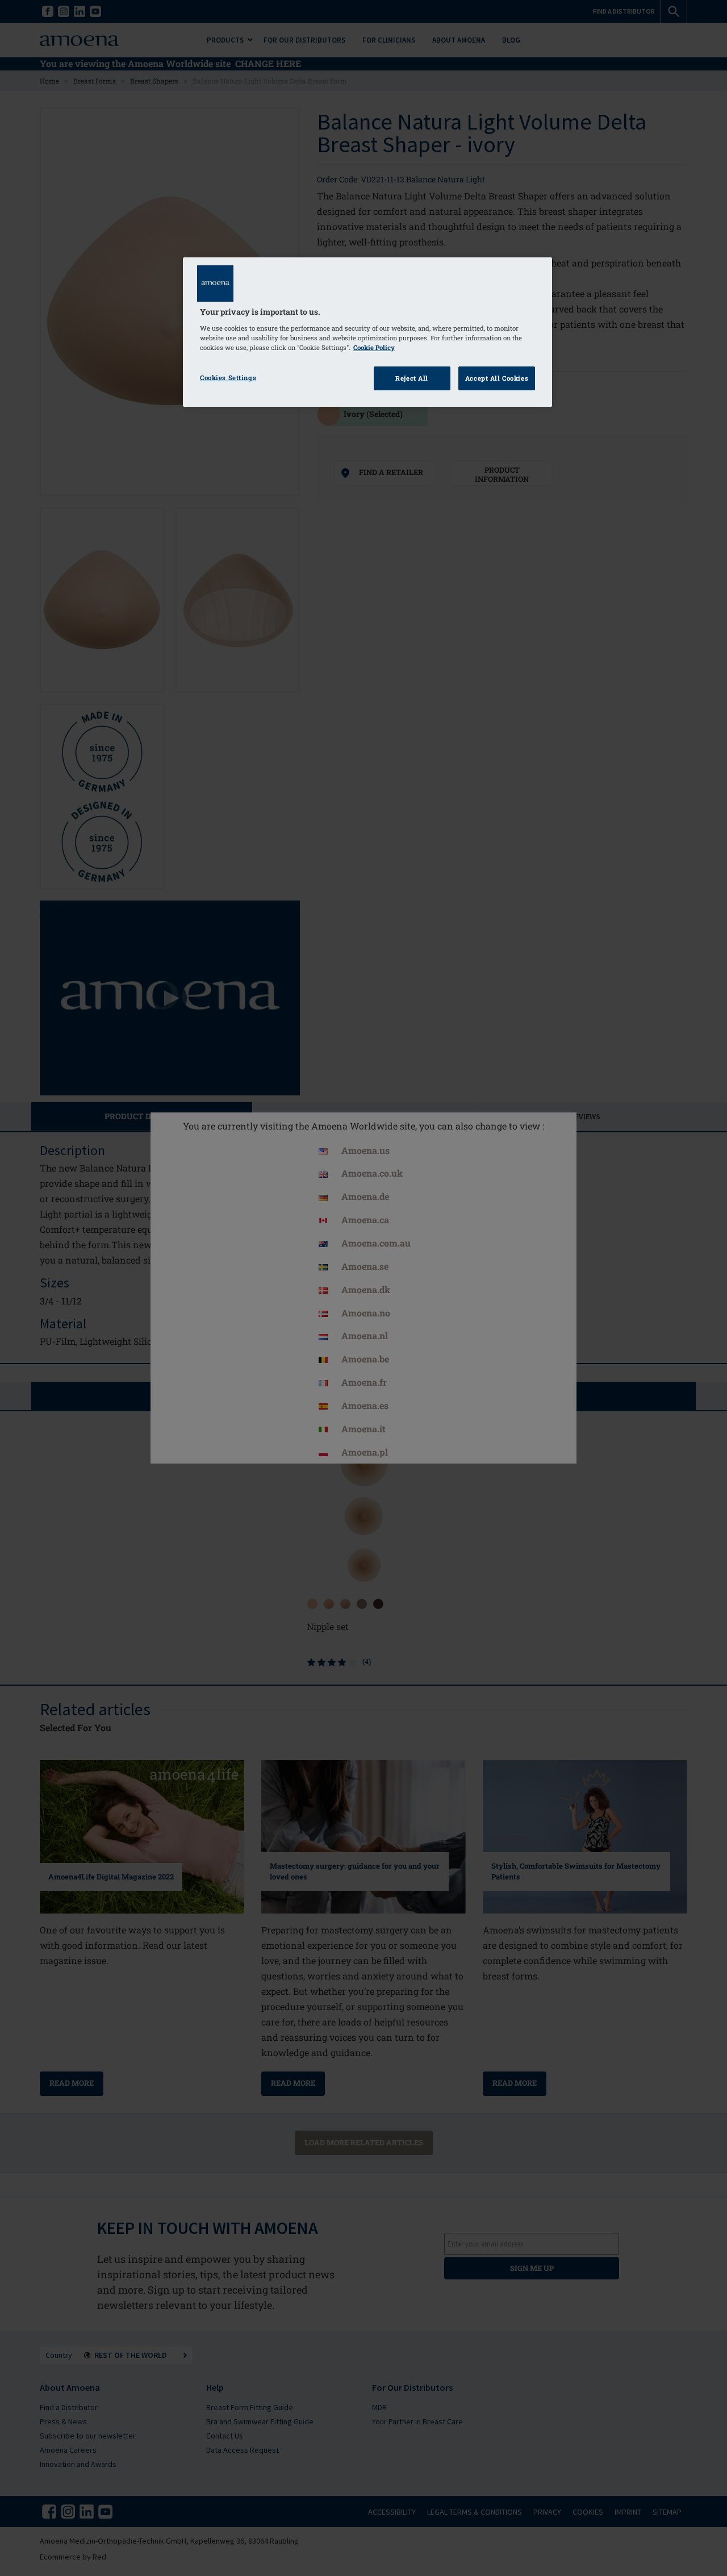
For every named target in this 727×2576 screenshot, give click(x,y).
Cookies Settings (228, 378)
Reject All (412, 378)
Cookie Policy (374, 347)
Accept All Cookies (497, 378)
